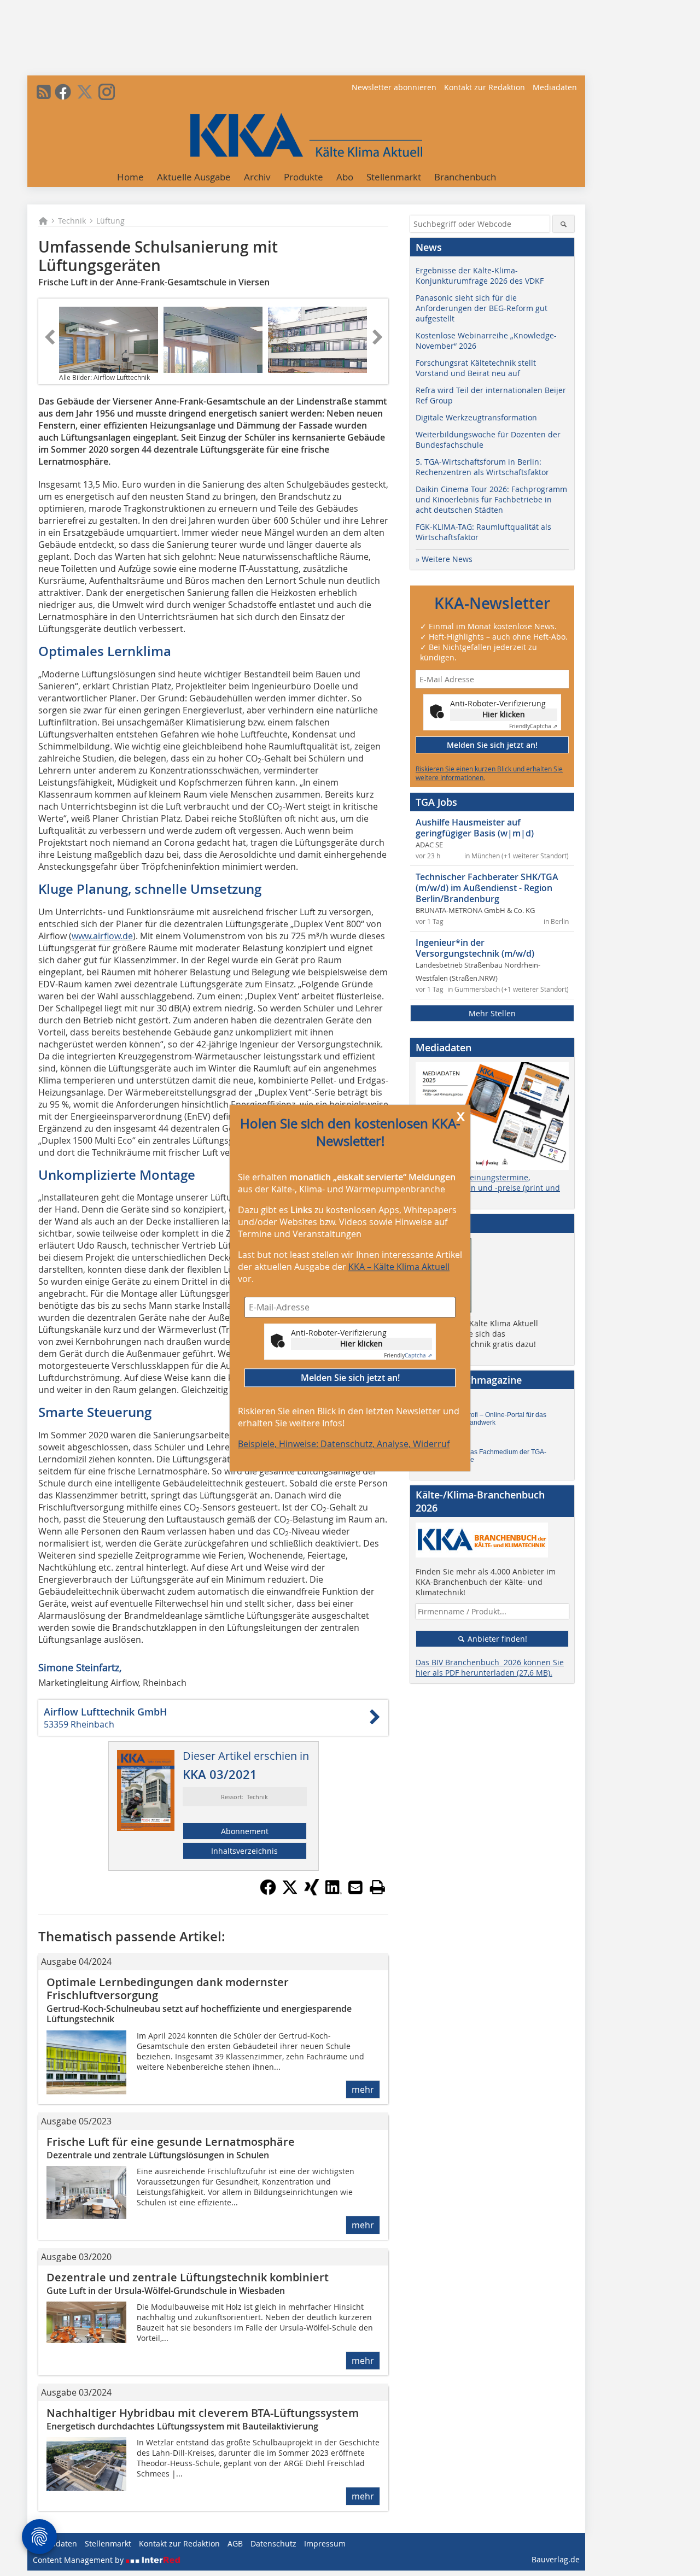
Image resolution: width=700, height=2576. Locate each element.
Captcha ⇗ (408, 1356)
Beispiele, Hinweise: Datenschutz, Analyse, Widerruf (344, 1444)
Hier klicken (361, 1343)
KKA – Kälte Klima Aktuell (399, 1267)
